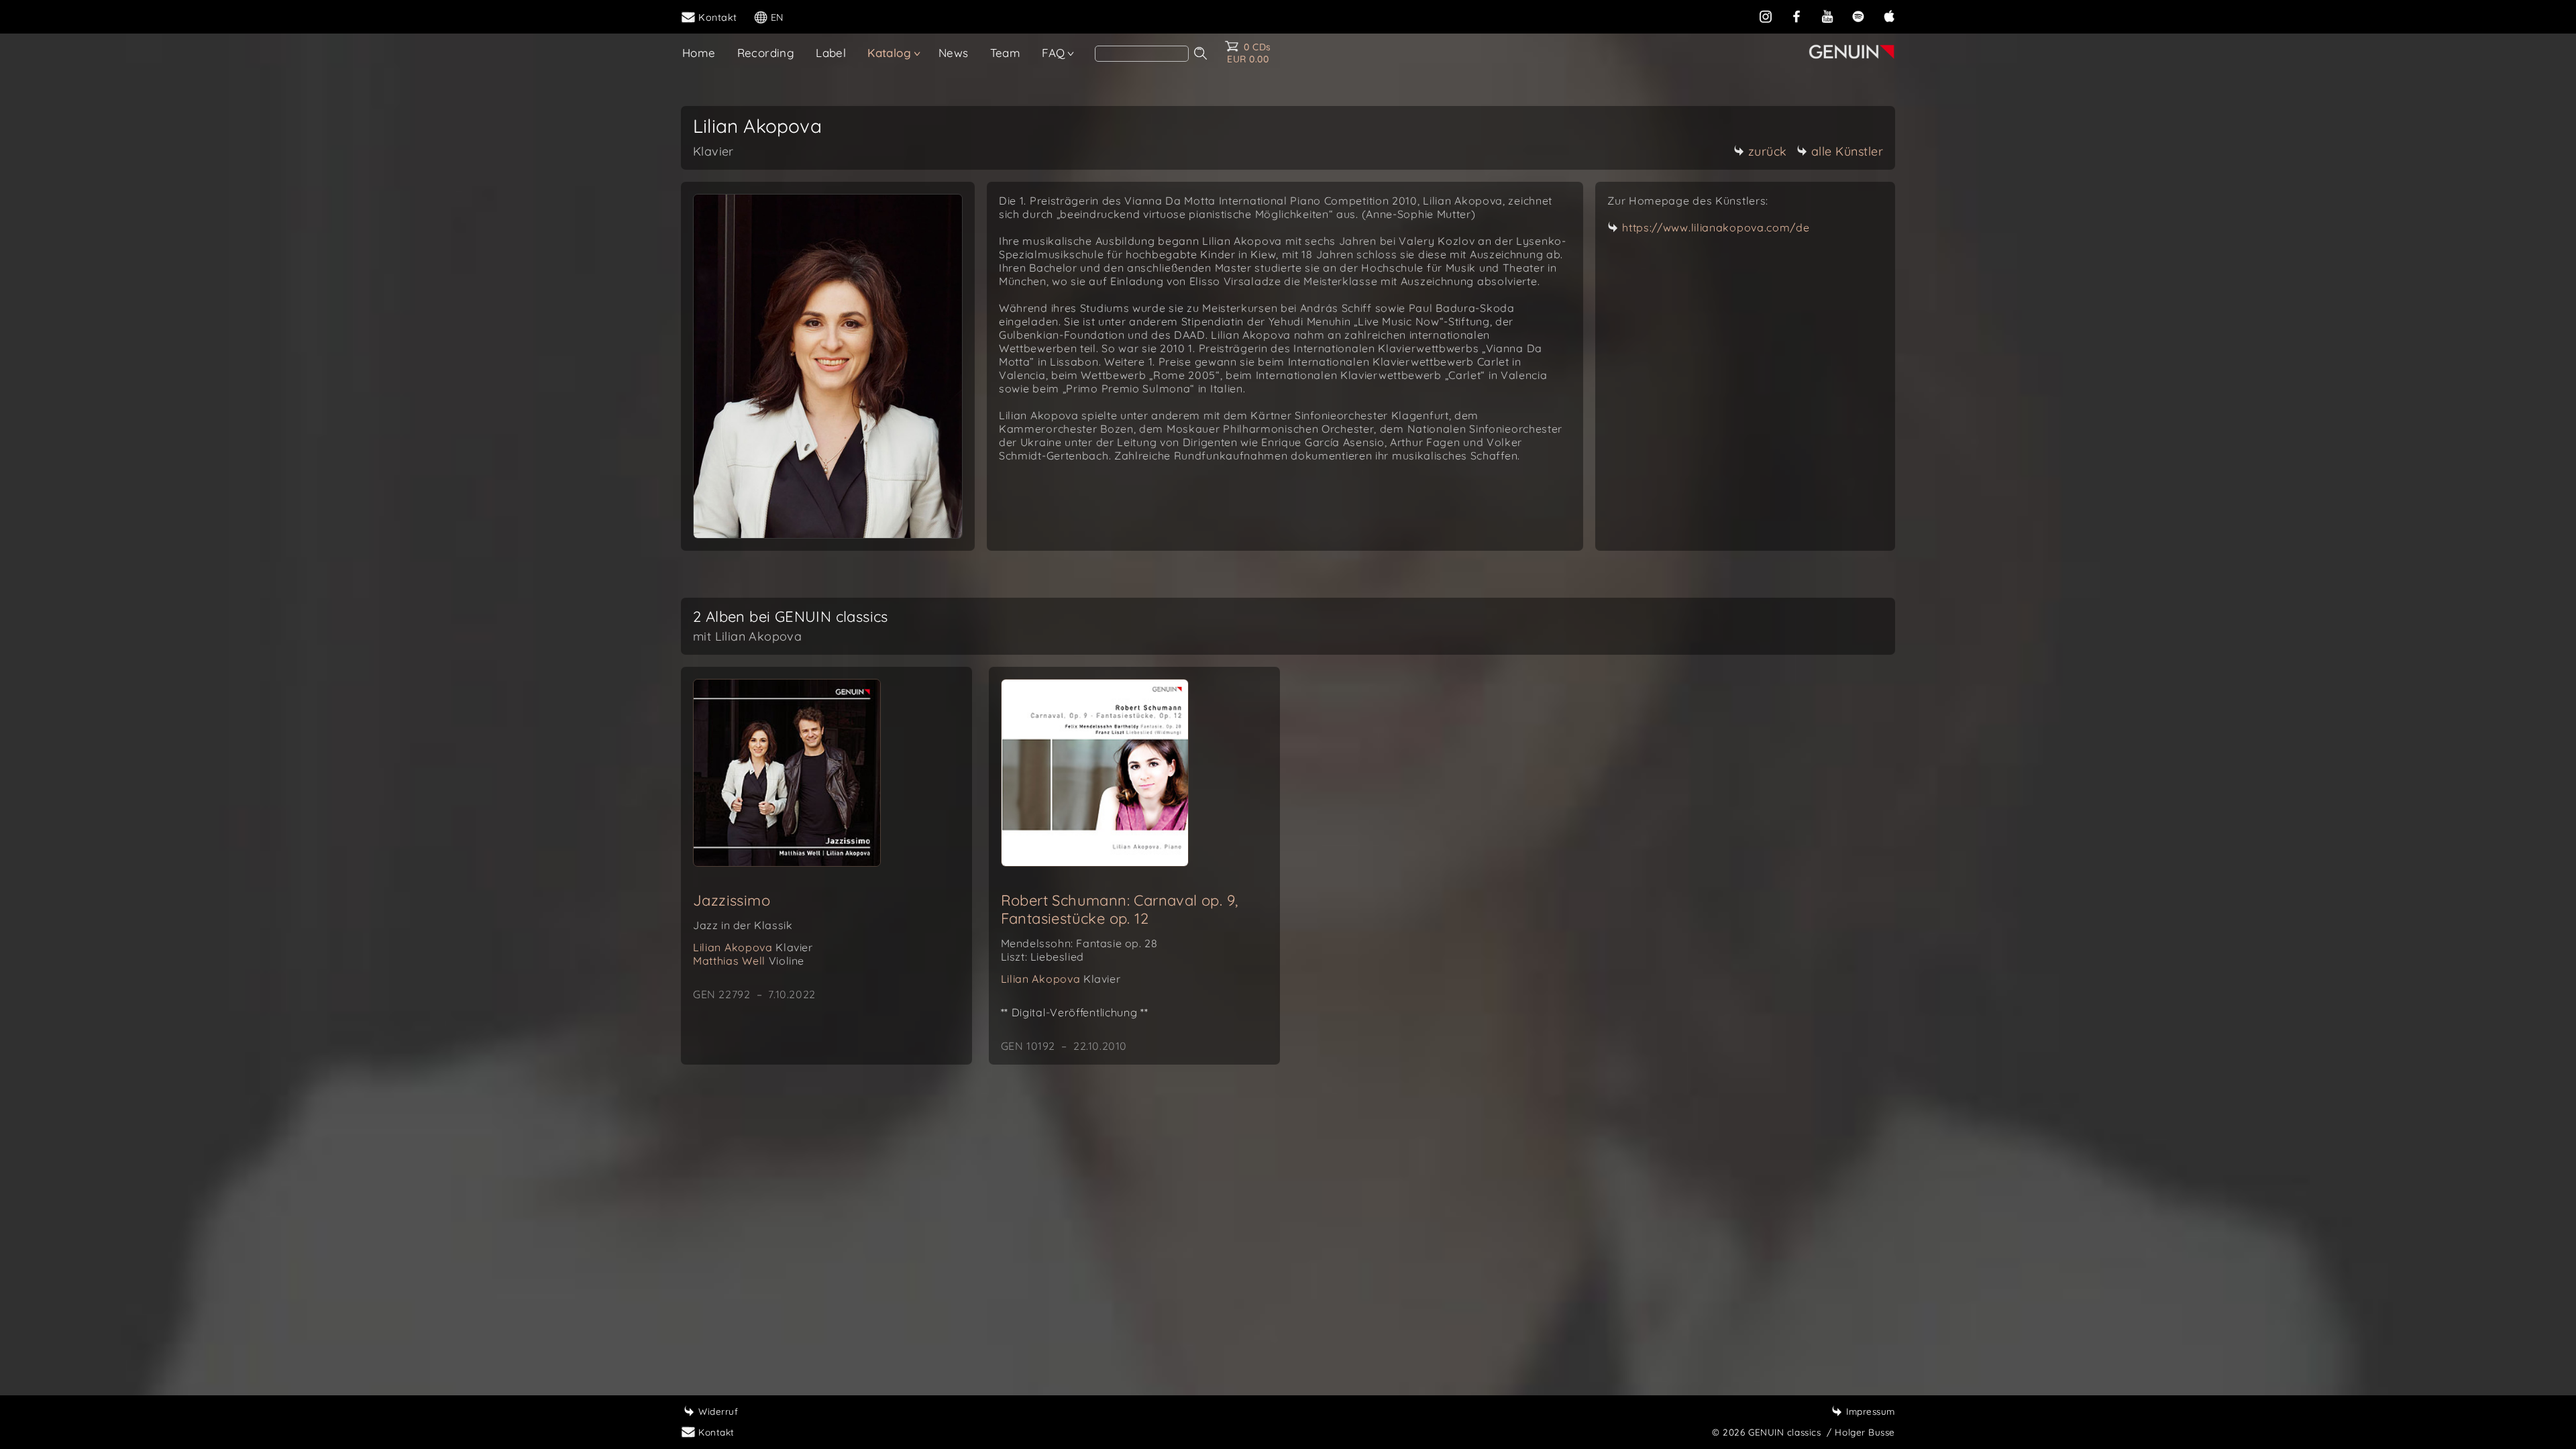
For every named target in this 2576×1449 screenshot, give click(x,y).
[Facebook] (1796, 16)
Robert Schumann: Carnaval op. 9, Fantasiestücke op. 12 (1120, 909)
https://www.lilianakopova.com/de (1716, 227)
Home (699, 53)
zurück (1768, 151)
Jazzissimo (732, 900)
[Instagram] (1766, 16)
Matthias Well (749, 961)
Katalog (889, 53)
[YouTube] (1827, 16)
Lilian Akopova (753, 947)
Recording (766, 53)
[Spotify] (1858, 16)
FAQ (1053, 53)
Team (1006, 53)
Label (831, 53)
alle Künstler (1847, 151)
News (954, 53)
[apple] (1889, 16)
